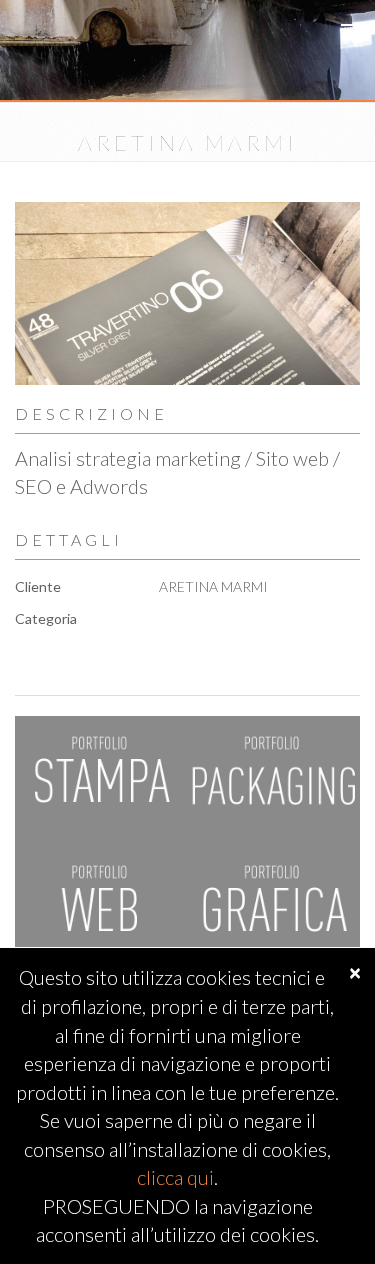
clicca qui (175, 1177)
